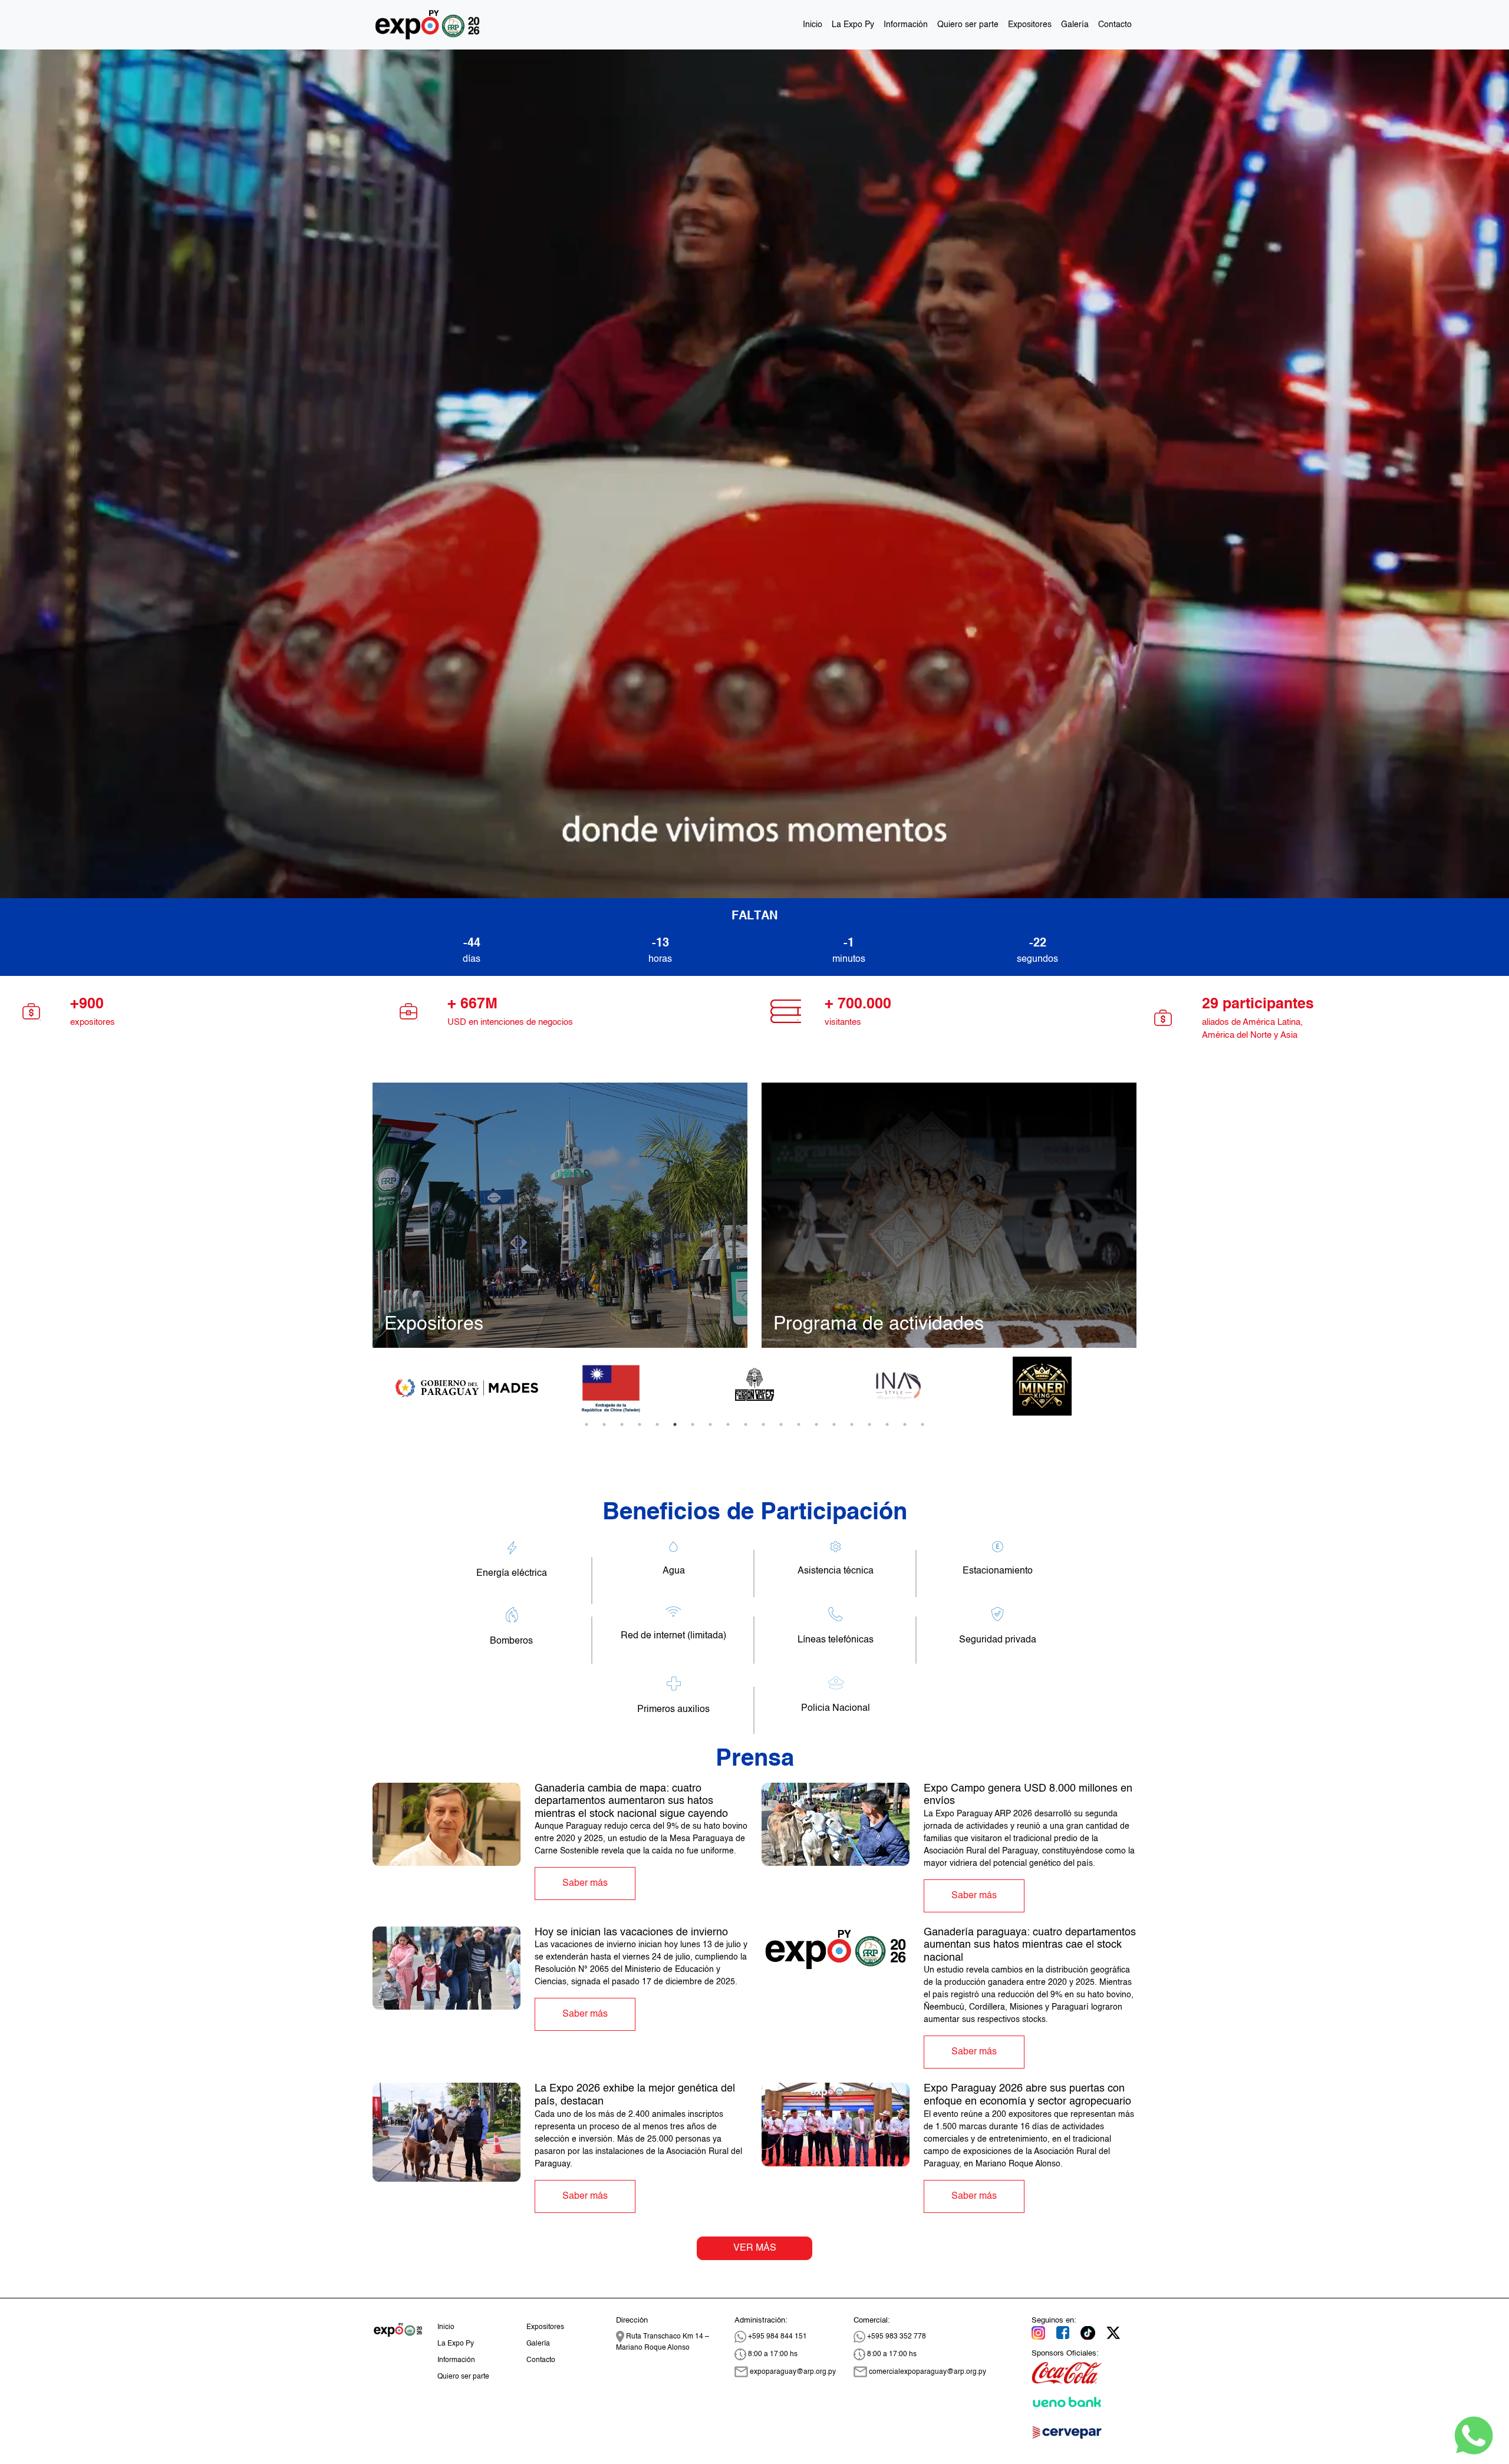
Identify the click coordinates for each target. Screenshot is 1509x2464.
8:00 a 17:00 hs (772, 2354)
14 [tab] (816, 1424)
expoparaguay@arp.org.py (792, 2372)
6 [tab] (675, 1424)
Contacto (1115, 25)
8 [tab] (710, 1424)
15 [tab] (834, 1424)
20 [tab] (922, 1424)
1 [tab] (587, 1424)
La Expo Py (853, 25)
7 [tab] (693, 1424)
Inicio (813, 25)
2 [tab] (604, 1424)
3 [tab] (622, 1424)
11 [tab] (763, 1424)
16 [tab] (852, 1424)
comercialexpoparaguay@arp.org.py (927, 2372)
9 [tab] (728, 1424)
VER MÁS (755, 2248)
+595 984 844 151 (777, 2337)
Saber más (585, 1884)
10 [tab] (746, 1424)
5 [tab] (657, 1424)
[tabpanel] (467, 1386)
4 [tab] (640, 1424)
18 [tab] (887, 1424)
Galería (1075, 25)
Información (906, 25)
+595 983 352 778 (896, 2337)
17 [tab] (869, 1424)
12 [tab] (781, 1424)
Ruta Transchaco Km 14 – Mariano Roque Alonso (663, 2342)
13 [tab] (799, 1424)
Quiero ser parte (968, 25)
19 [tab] (905, 1424)
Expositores (1030, 25)
